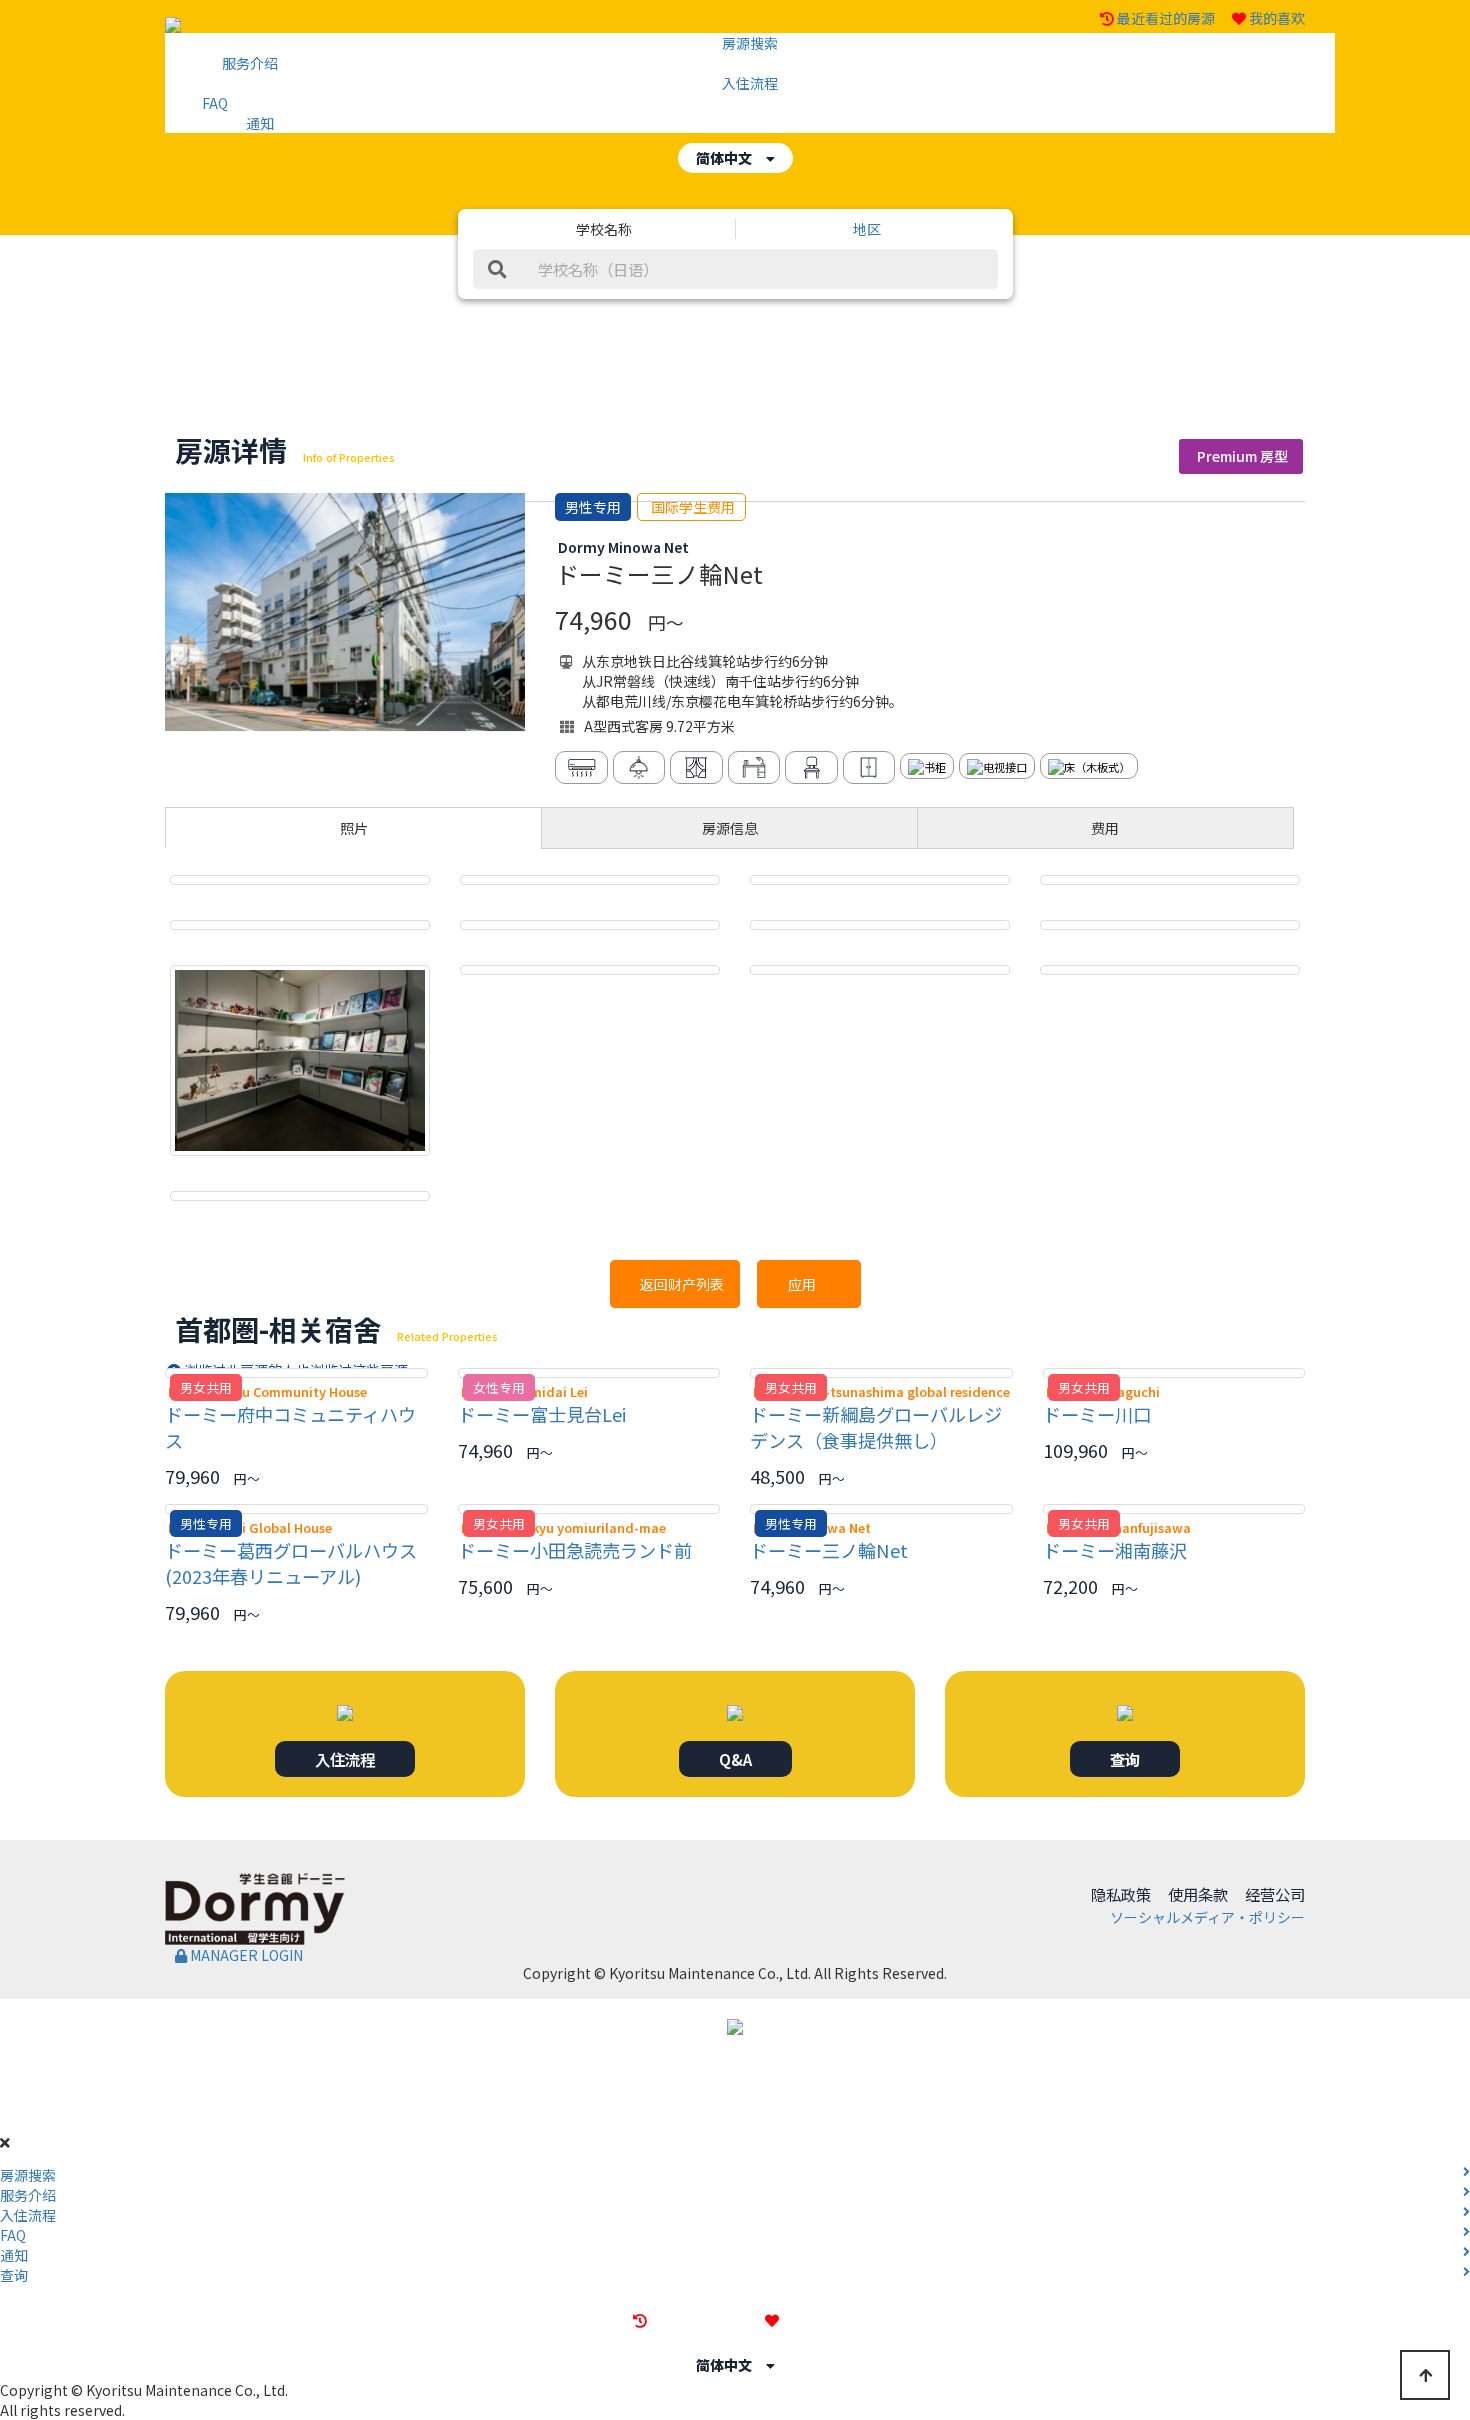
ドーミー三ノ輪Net (829, 1550)
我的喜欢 (1277, 18)
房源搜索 (750, 43)
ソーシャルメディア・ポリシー (1207, 1917)
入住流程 (750, 83)
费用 (1105, 828)
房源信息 (730, 828)
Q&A (735, 1759)
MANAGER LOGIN (245, 1955)
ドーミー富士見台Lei (542, 1414)
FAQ (215, 103)
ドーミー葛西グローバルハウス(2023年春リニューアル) (291, 1563)
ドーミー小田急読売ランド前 (575, 1550)
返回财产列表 (675, 1284)
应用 (809, 1284)
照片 (354, 828)
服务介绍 (250, 63)
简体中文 (731, 158)
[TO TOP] (1425, 2375)
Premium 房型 (1241, 456)
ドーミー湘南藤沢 (1115, 1550)
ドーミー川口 (1097, 1414)
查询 (1125, 1759)
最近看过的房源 (1166, 18)
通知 (260, 123)
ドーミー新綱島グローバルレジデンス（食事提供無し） (876, 1427)
